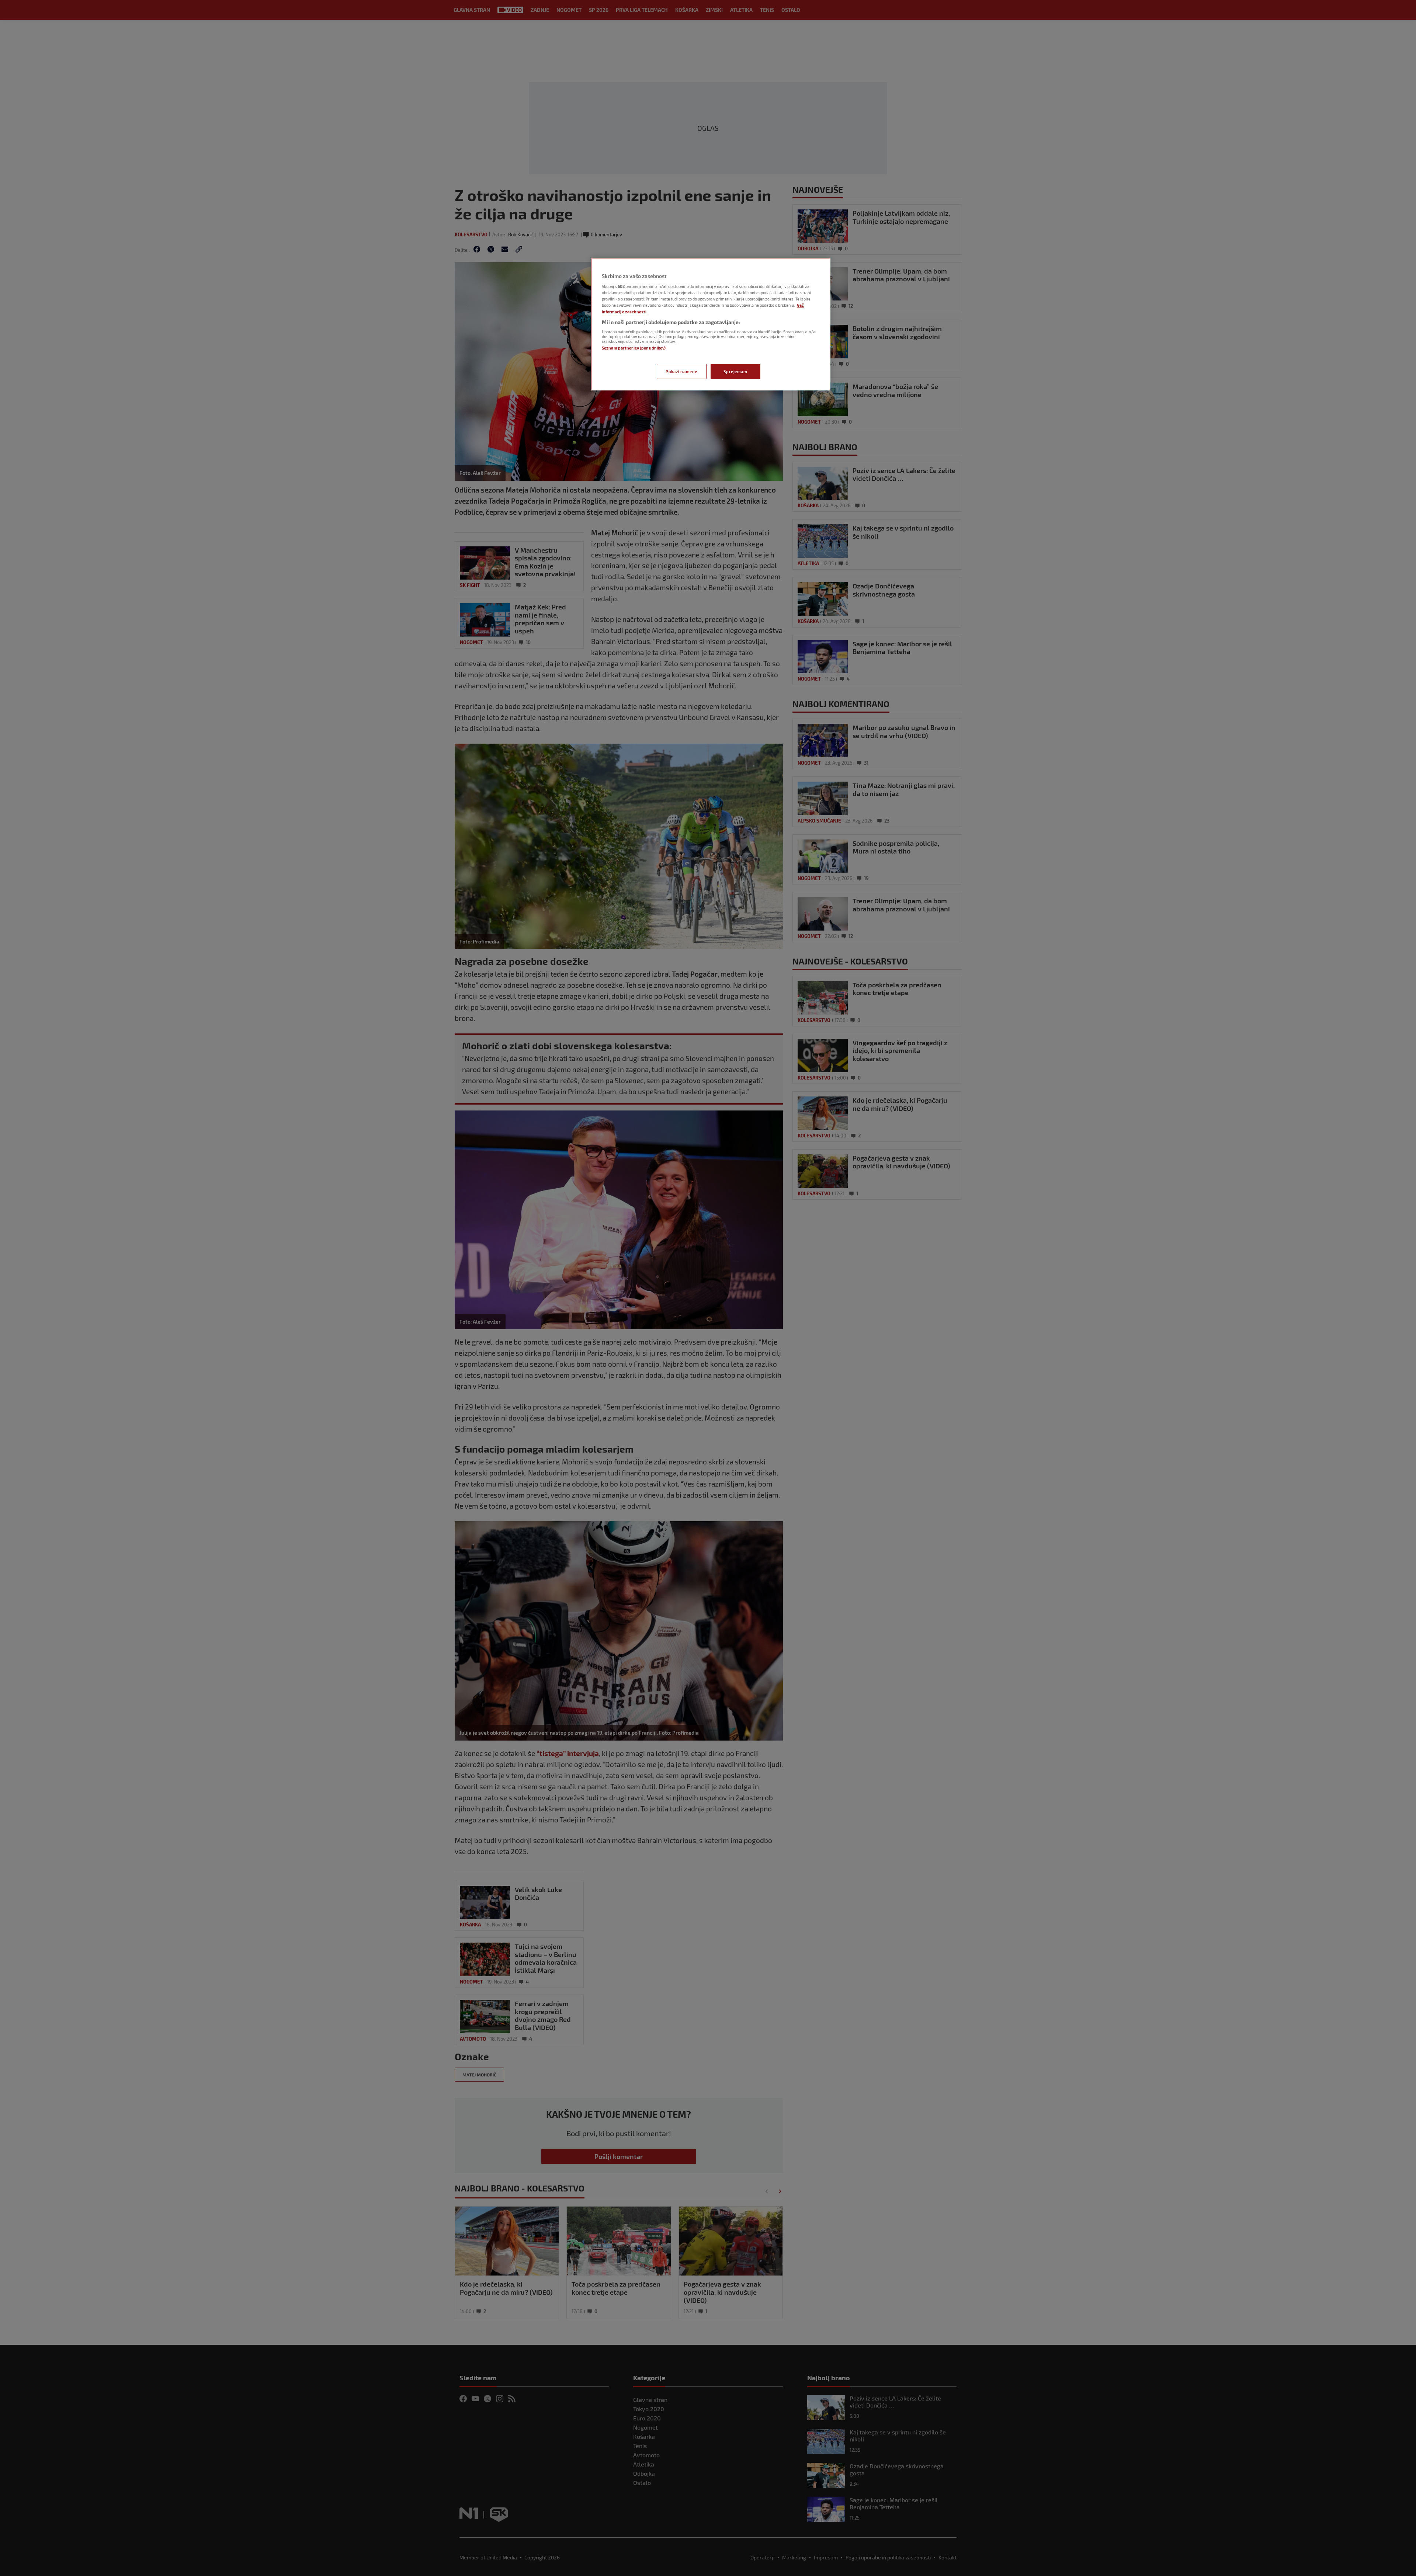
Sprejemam (735, 371)
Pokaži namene (681, 371)
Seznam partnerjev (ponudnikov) (634, 348)
